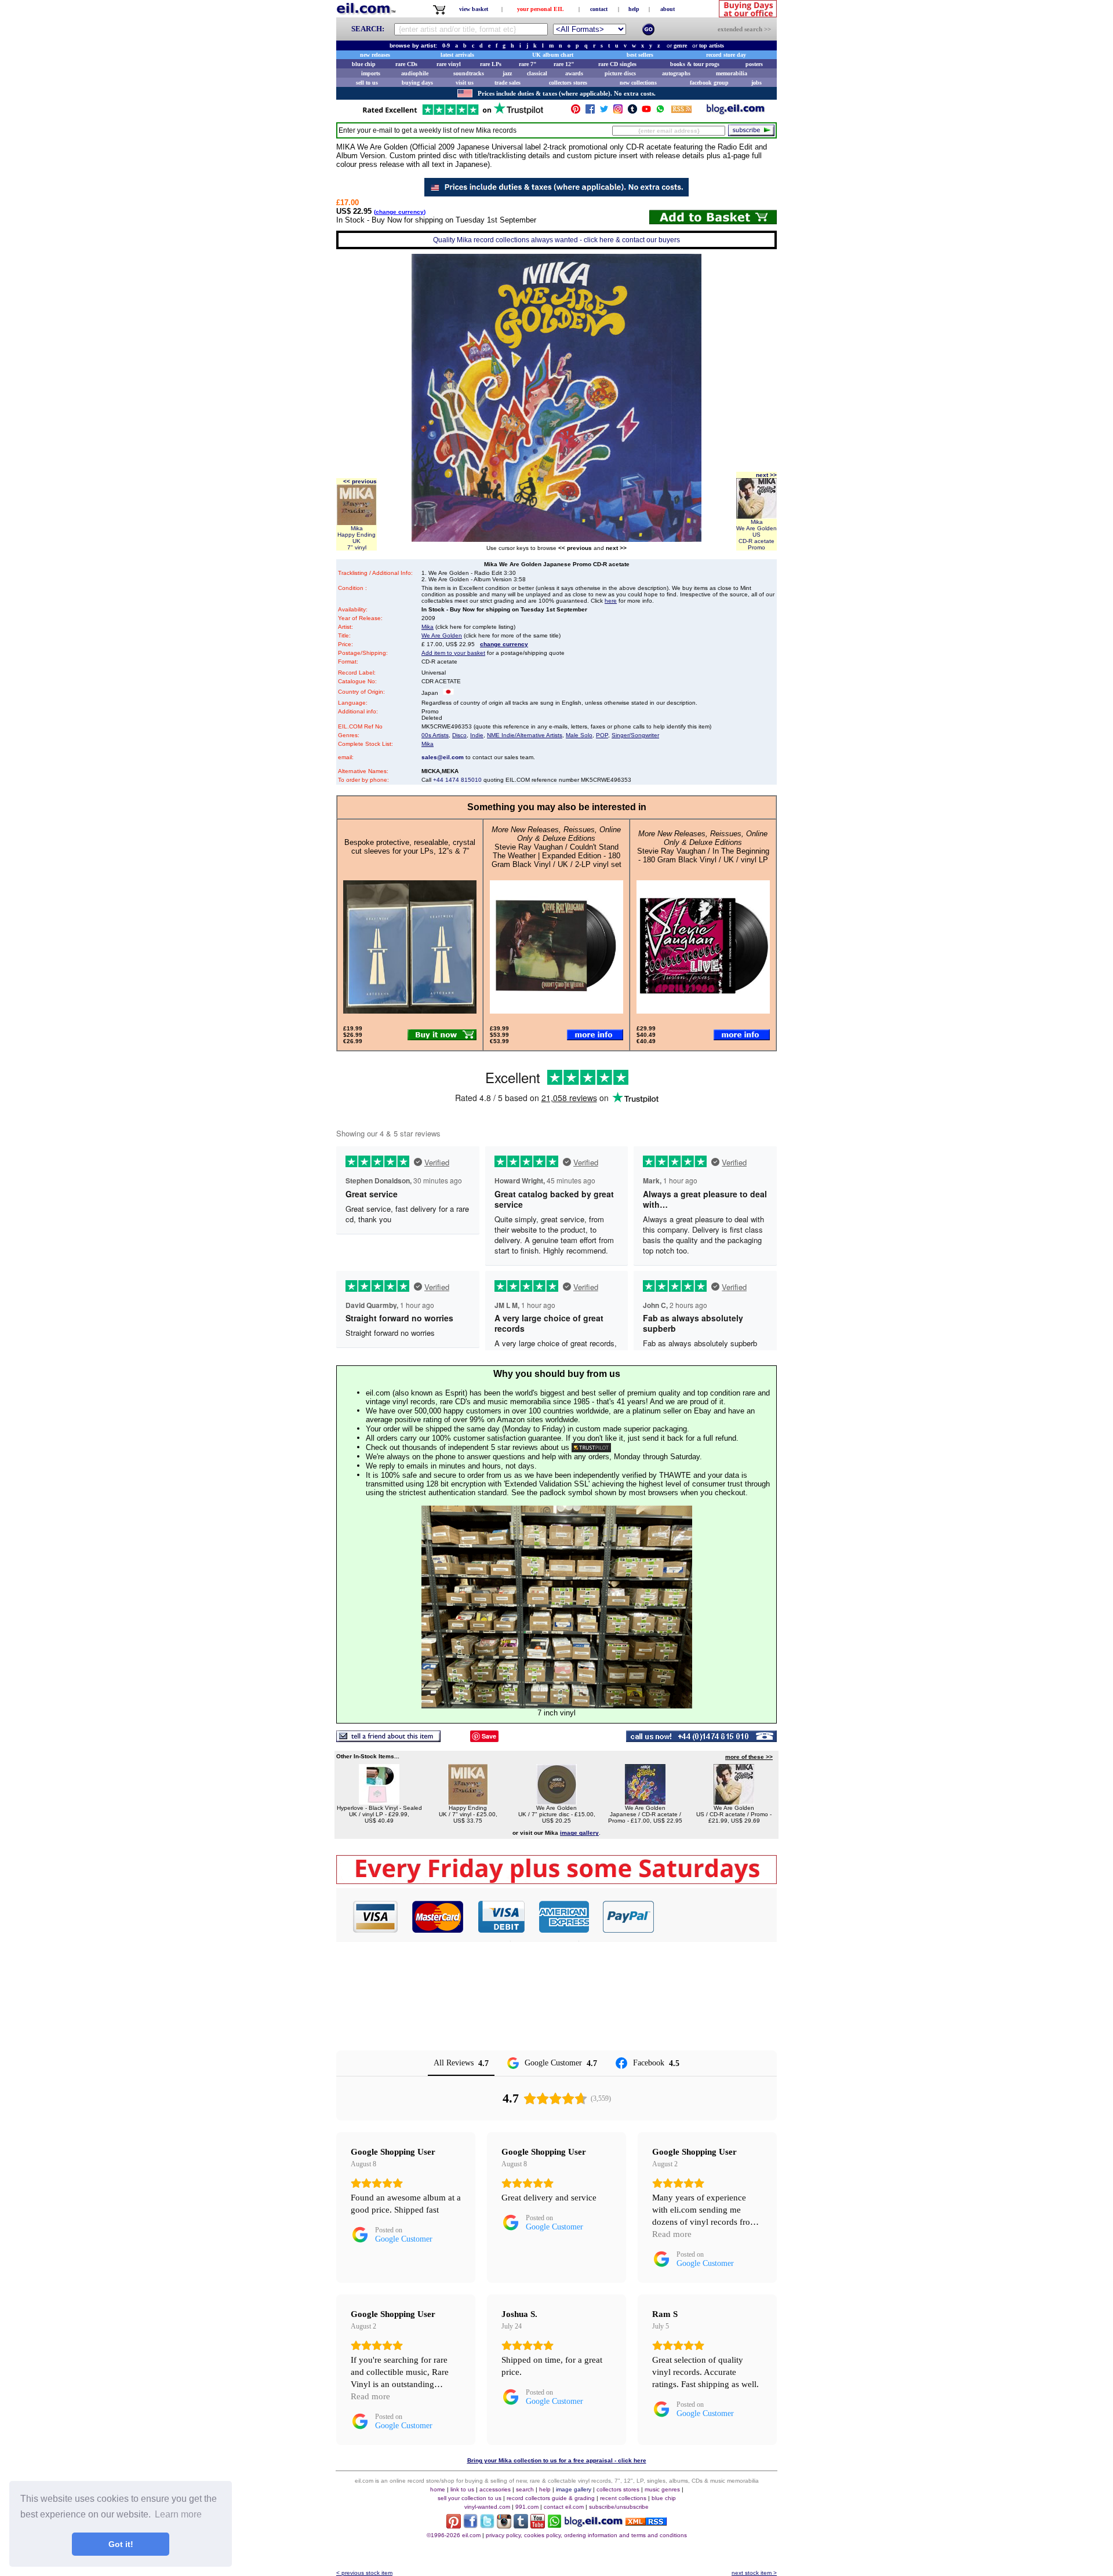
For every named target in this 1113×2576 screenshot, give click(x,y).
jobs (756, 83)
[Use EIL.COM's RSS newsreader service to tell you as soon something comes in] (646, 2522)
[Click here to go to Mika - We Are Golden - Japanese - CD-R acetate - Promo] (645, 1801)
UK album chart (553, 55)
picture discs (620, 73)
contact (599, 9)
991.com (527, 2507)
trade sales (508, 83)
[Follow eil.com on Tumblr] (521, 2525)
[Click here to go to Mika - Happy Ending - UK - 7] (468, 1801)
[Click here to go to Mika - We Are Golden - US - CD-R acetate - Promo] (734, 1801)
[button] (716, 1916)
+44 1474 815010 (457, 780)
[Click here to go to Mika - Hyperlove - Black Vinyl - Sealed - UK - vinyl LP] (379, 1801)
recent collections (623, 2498)
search (525, 2489)
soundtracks (469, 73)
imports (371, 73)
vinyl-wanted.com (487, 2507)
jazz (507, 73)
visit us (465, 83)
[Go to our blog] (736, 112)
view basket (474, 9)
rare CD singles (617, 64)
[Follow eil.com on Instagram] (504, 2525)
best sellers (640, 55)
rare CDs (406, 64)
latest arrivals (457, 55)
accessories (495, 2489)
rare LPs (491, 64)
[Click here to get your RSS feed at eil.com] (681, 111)
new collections (638, 83)
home (438, 2489)
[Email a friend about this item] (388, 1739)
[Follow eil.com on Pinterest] (454, 2525)
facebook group (709, 83)
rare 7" (528, 64)
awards (574, 73)
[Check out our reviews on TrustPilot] (591, 1447)
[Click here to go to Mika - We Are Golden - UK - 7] (556, 1801)
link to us (462, 2489)
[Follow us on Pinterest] (576, 112)
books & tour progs (695, 64)
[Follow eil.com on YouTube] (538, 2525)
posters (754, 64)
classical (537, 73)
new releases (375, 55)
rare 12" (564, 64)
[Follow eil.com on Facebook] (470, 2525)
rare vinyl (449, 64)
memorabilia (732, 73)
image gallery (574, 2489)
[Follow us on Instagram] (618, 112)
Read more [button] (672, 2234)
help (634, 9)
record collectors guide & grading (551, 2498)
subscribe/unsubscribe (619, 2507)
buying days (417, 83)
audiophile (415, 73)
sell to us (367, 83)
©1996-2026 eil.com (454, 2535)
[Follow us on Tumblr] (632, 112)
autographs (676, 73)
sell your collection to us (470, 2498)
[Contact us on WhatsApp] (660, 112)
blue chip (364, 64)
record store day (726, 55)
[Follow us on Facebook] (590, 112)
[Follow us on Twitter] (604, 112)
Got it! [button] (121, 2544)
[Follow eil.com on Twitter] (487, 2525)
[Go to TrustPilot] (453, 114)
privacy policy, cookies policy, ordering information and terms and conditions (586, 2535)
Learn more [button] (178, 2514)
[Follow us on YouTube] (646, 112)
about (668, 9)
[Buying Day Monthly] (556, 1881)
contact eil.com (564, 2507)
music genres (662, 2489)
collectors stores (568, 83)
